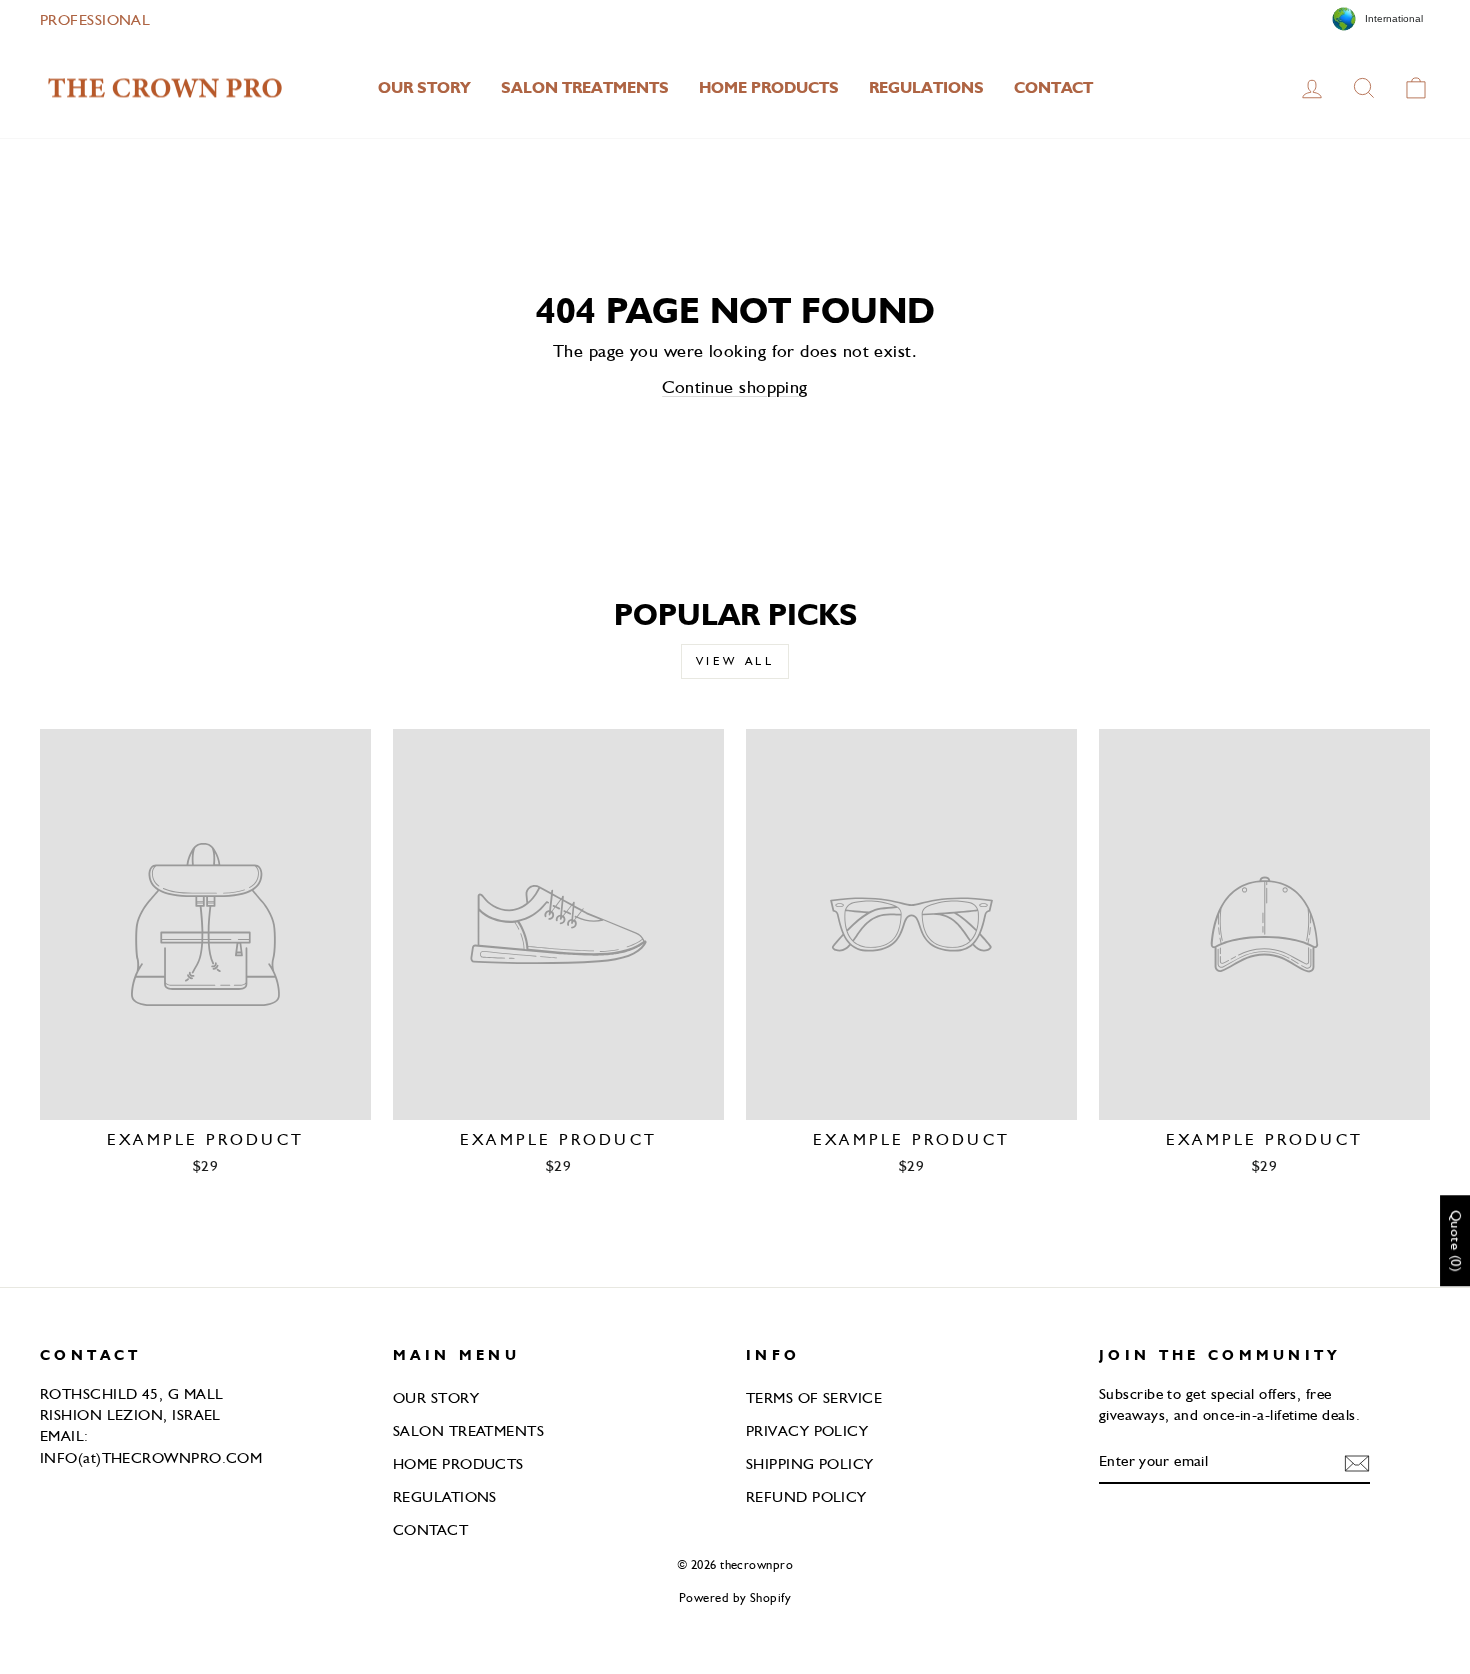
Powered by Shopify (735, 1597)
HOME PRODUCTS (769, 87)
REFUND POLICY (806, 1496)
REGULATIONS (926, 87)
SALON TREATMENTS (585, 87)
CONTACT (1053, 87)
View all (735, 661)
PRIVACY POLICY (807, 1430)
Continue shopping (735, 386)
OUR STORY (424, 87)
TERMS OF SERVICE (814, 1397)
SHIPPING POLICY (810, 1463)
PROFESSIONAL (95, 19)
